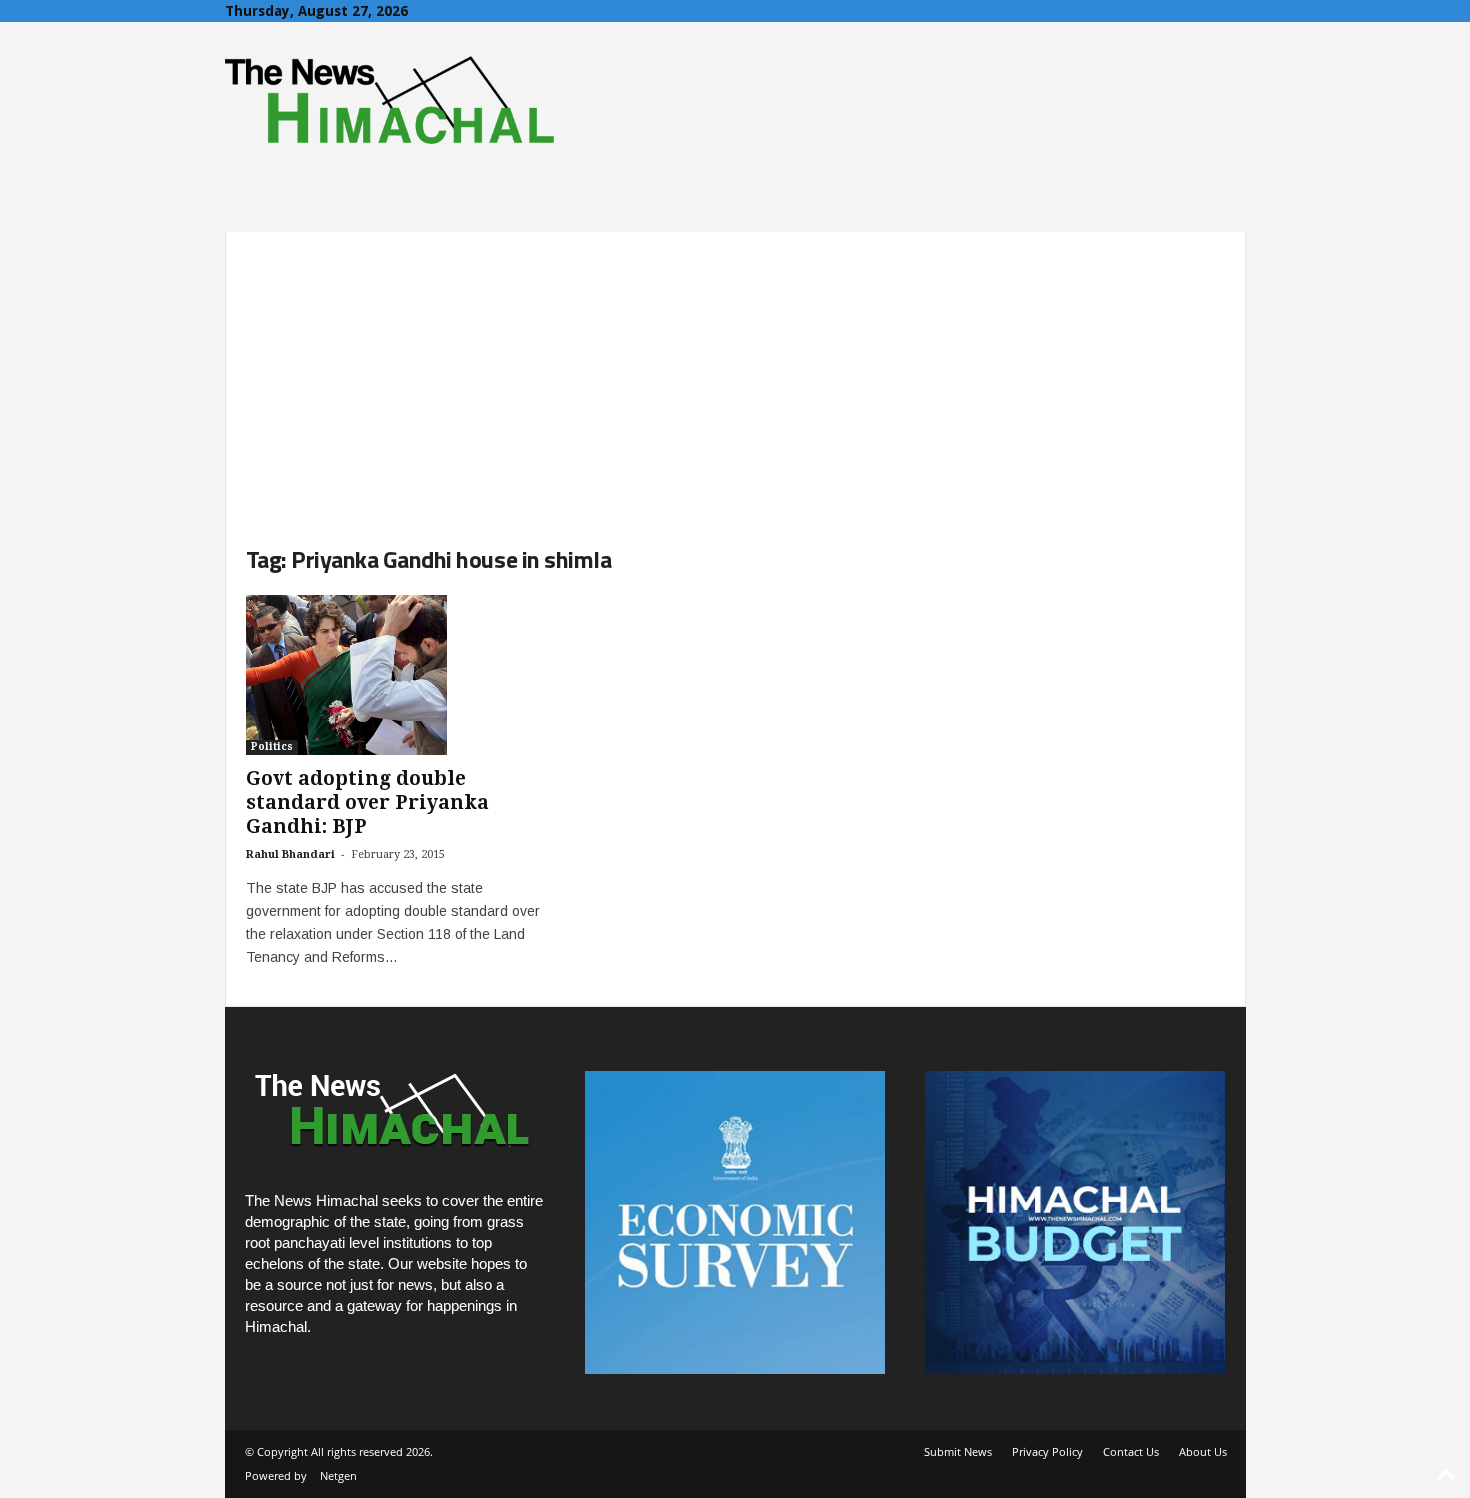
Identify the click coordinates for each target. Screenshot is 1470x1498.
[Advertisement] (735, 372)
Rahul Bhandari (290, 854)
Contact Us (1131, 1451)
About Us (1203, 1451)
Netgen (338, 1475)
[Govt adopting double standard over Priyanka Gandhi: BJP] (396, 675)
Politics (272, 746)
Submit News (958, 1451)
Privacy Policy (1047, 1451)
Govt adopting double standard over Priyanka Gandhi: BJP (367, 802)
